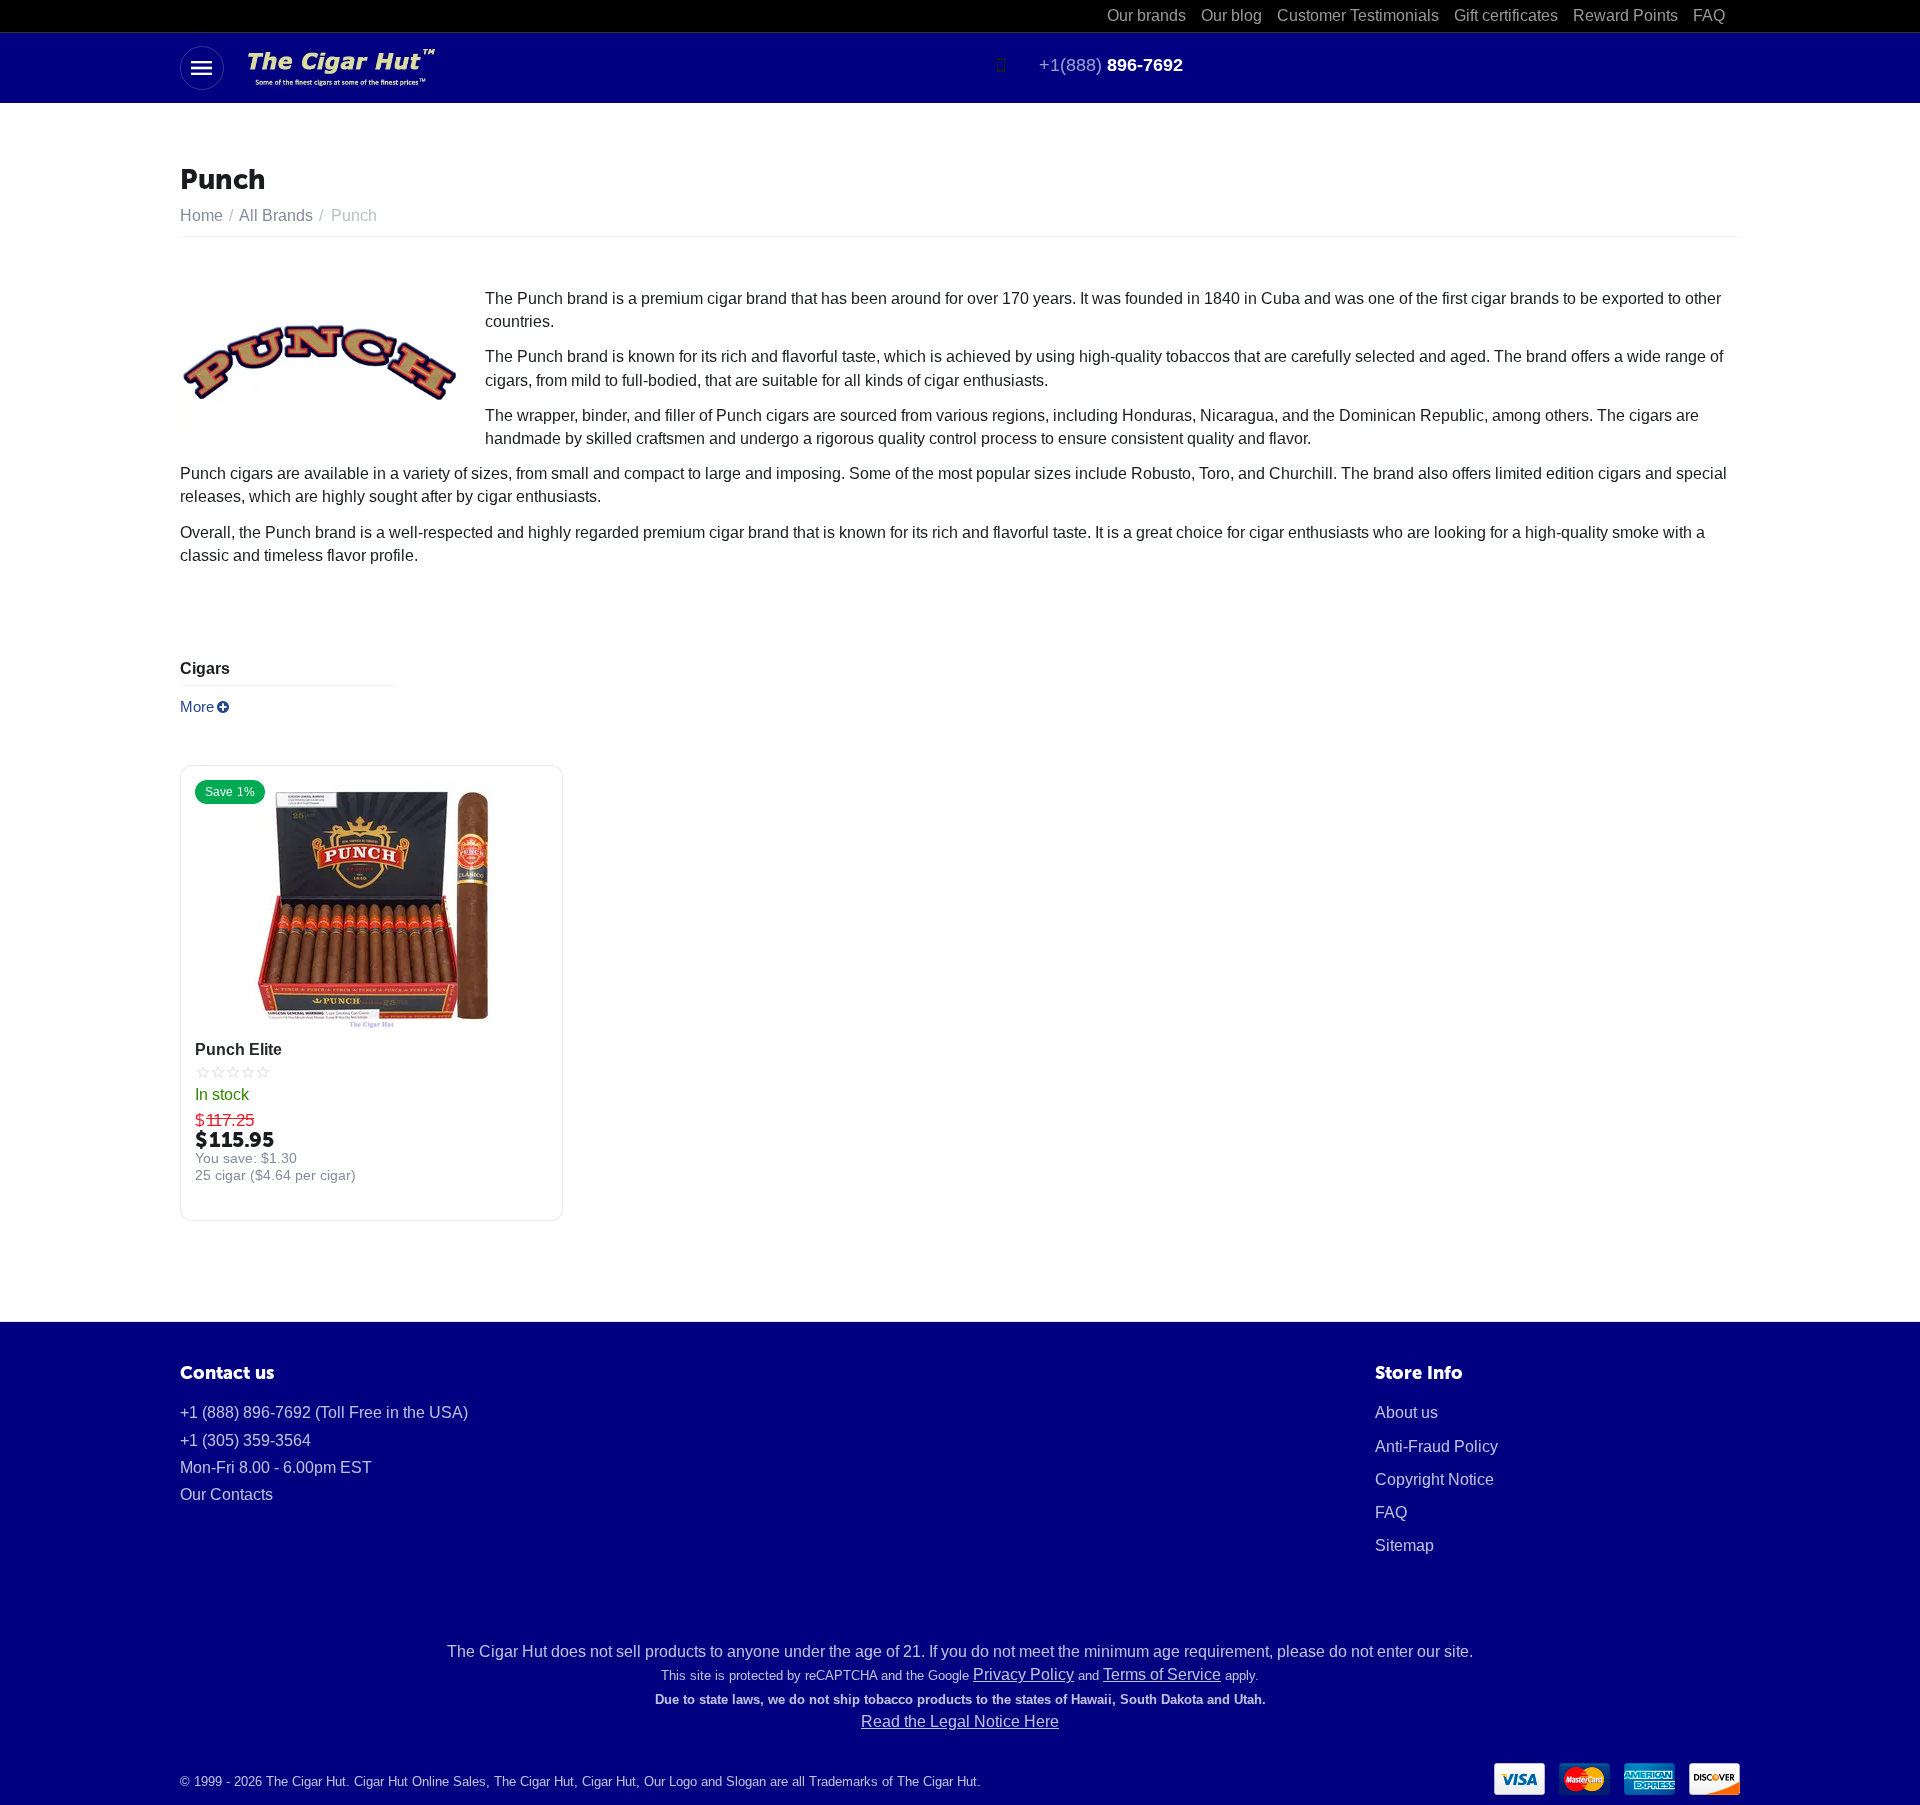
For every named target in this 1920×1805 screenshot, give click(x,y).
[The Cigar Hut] (340, 66)
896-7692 (1111, 65)
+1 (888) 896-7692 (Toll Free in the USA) (324, 1412)
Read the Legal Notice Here (960, 1721)
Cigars (205, 668)
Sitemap (1404, 1545)
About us (1406, 1412)
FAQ (1391, 1512)
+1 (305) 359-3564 (245, 1440)
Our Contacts (226, 1494)
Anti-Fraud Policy (1436, 1446)
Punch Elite (238, 1049)
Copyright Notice (1434, 1479)
